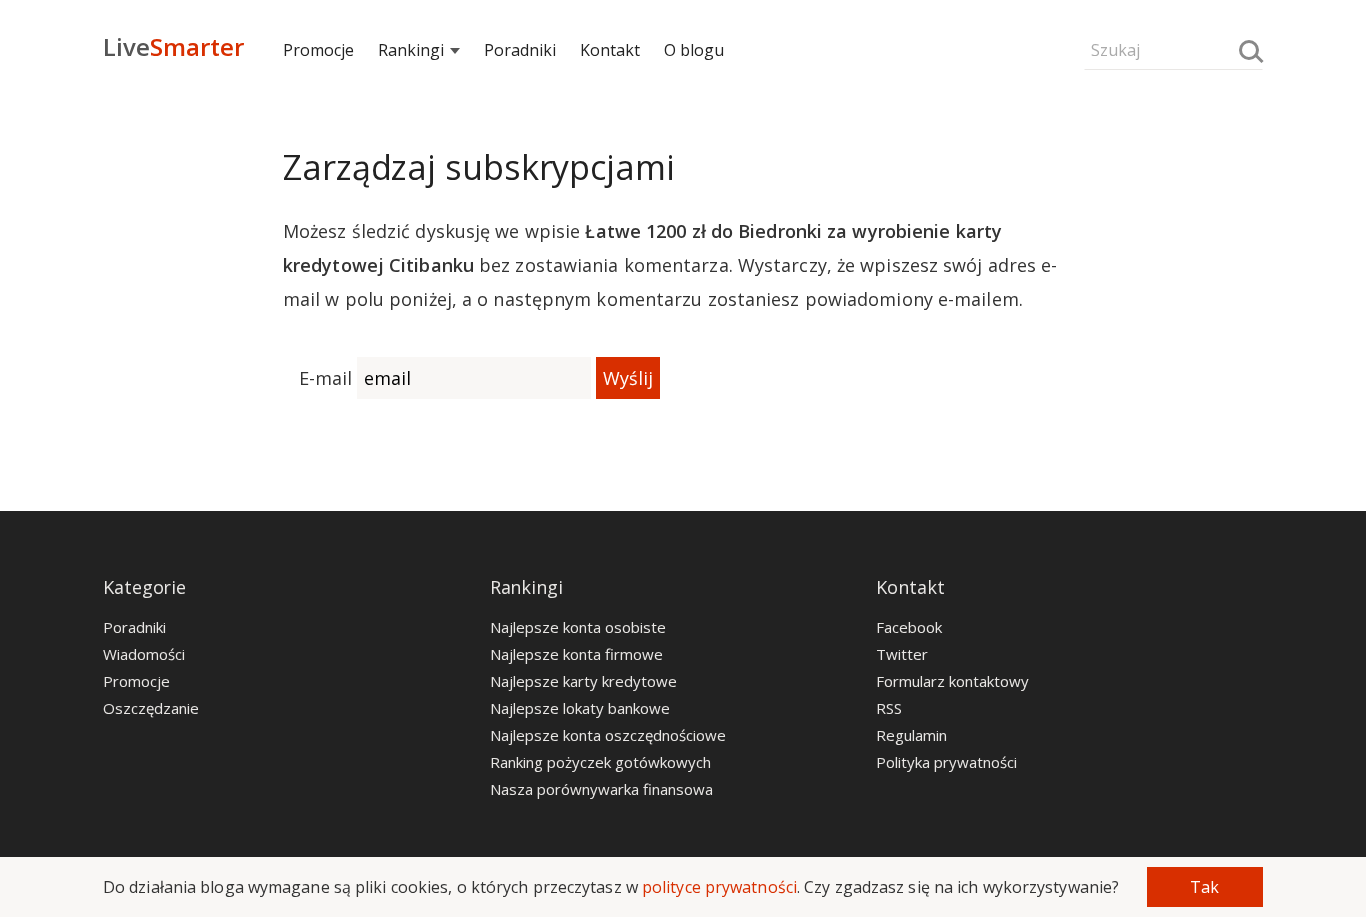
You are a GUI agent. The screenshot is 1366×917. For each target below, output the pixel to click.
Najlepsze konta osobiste (578, 627)
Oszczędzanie (151, 708)
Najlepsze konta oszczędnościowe (608, 735)
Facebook (909, 627)
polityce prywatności (719, 887)
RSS (889, 708)
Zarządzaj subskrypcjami (479, 167)
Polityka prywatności (946, 762)
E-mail (326, 378)
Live (173, 46)
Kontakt (610, 50)
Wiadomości (144, 654)
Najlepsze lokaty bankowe (580, 708)
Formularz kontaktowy (952, 681)
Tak (1204, 887)
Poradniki (520, 50)
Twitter (902, 654)
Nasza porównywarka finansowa (601, 789)
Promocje (318, 50)
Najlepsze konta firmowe (576, 654)
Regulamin (911, 735)
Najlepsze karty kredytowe (583, 681)
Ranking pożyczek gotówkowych (600, 762)
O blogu (694, 50)
